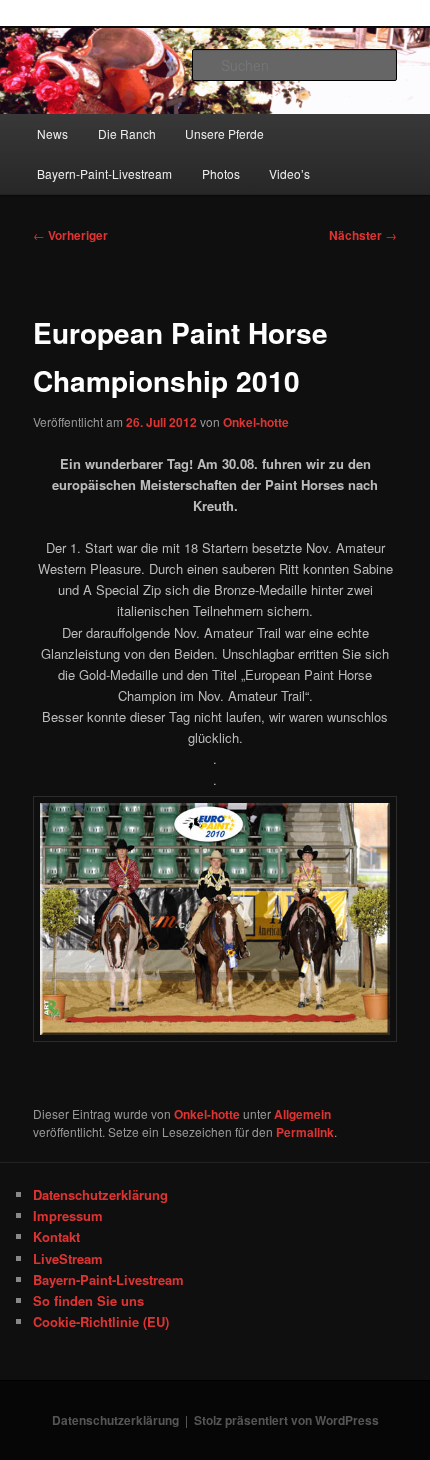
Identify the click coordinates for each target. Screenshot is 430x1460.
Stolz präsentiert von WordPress (286, 1420)
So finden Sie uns (88, 1300)
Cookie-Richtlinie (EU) (101, 1321)
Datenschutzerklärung (100, 1194)
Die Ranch (127, 133)
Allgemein (302, 1114)
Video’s (289, 173)
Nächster (363, 235)
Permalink (305, 1132)
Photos (221, 173)
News (52, 133)
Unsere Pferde (224, 133)
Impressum (68, 1215)
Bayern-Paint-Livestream (104, 173)
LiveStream (68, 1258)
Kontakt (56, 1236)
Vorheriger (70, 235)
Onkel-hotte (256, 422)
